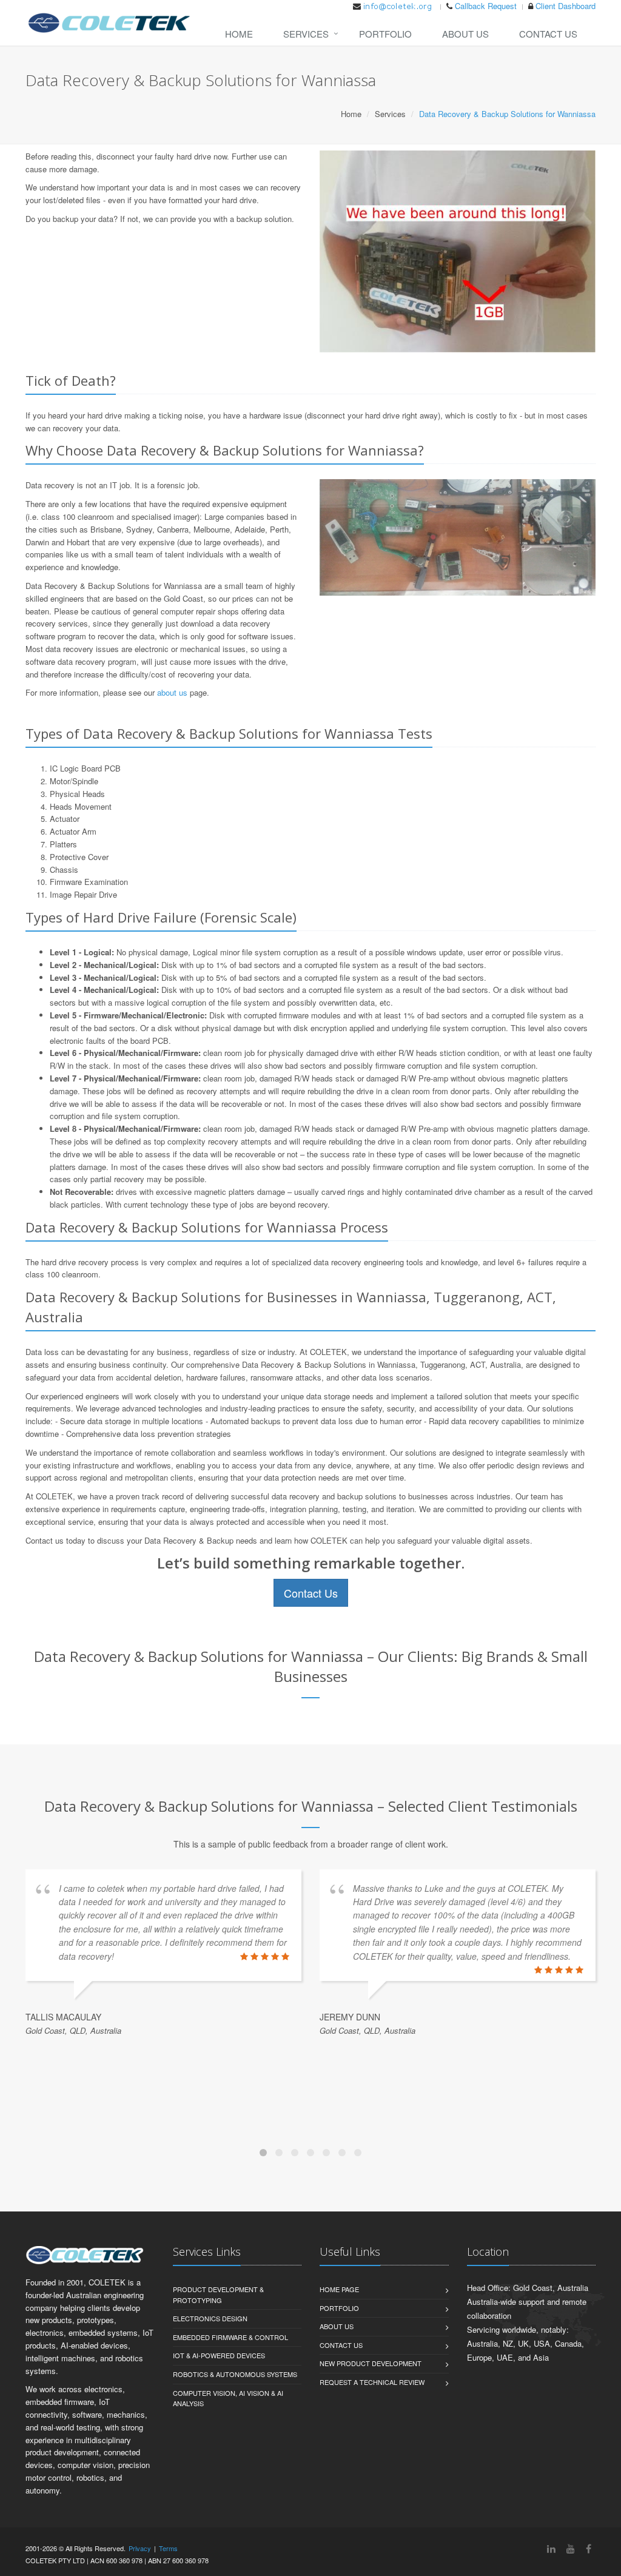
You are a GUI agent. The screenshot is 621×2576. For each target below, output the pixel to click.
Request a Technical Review (372, 2382)
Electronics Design (210, 2318)
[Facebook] (589, 2548)
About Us (465, 34)
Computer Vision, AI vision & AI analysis (228, 2398)
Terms (168, 2548)
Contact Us (548, 34)
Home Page (339, 2289)
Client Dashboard (566, 6)
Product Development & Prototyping (218, 2295)
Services (306, 34)
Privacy (140, 2548)
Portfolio (385, 34)
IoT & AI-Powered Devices (219, 2355)
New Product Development (371, 2363)
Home (239, 34)
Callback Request (486, 6)
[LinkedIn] (551, 2548)
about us (172, 692)
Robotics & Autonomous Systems (235, 2374)
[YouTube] (571, 2548)
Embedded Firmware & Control (230, 2337)
